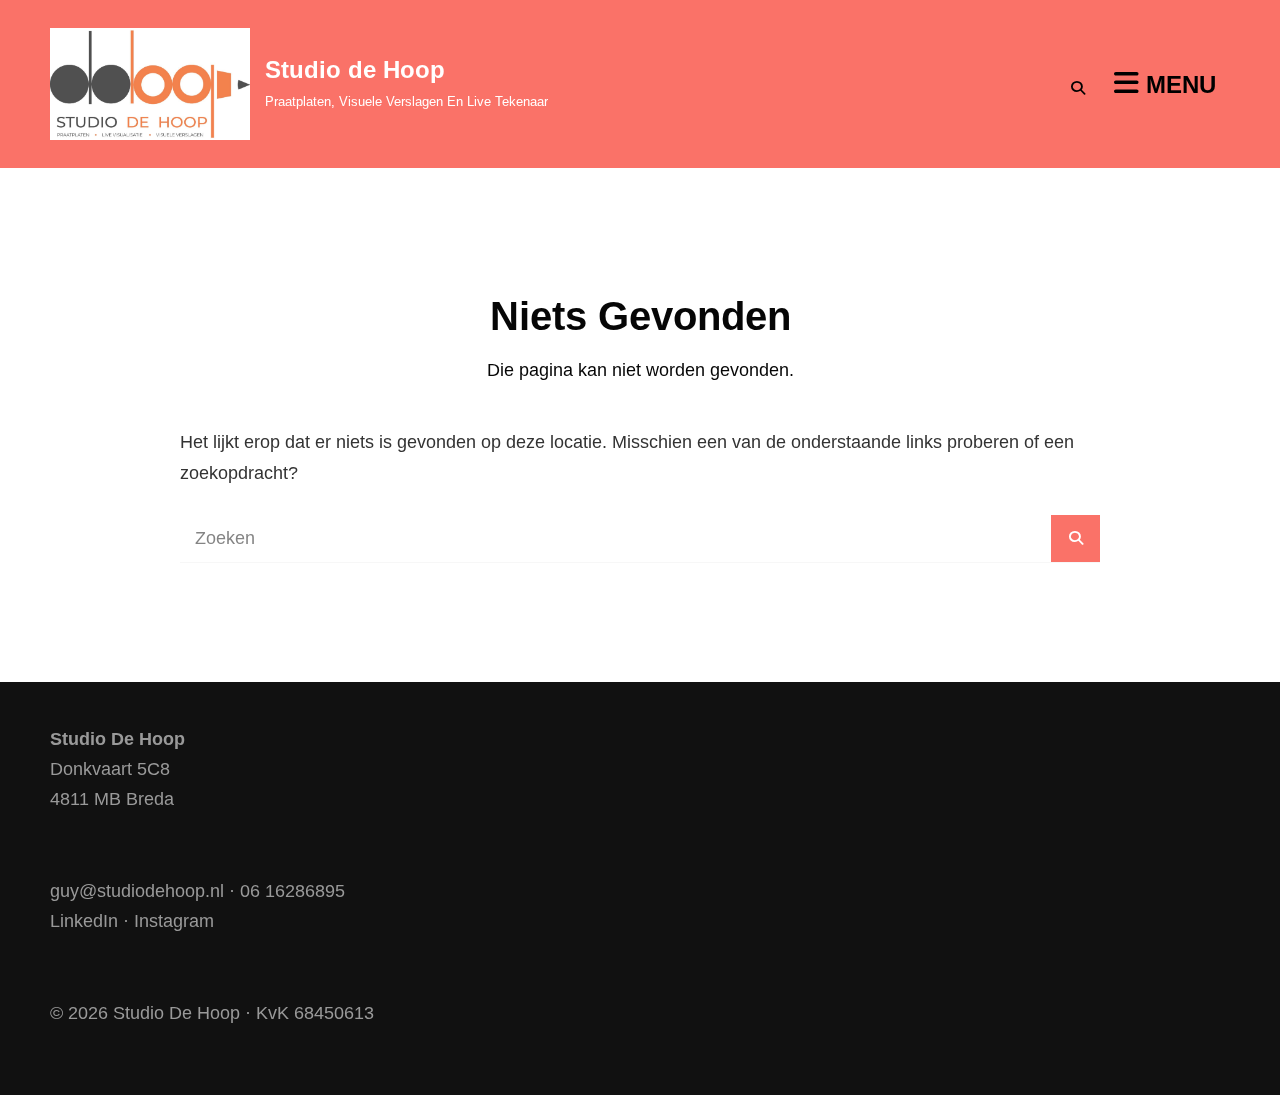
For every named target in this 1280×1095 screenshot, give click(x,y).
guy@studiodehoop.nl (137, 891)
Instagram (174, 921)
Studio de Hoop (355, 69)
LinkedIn (84, 921)
